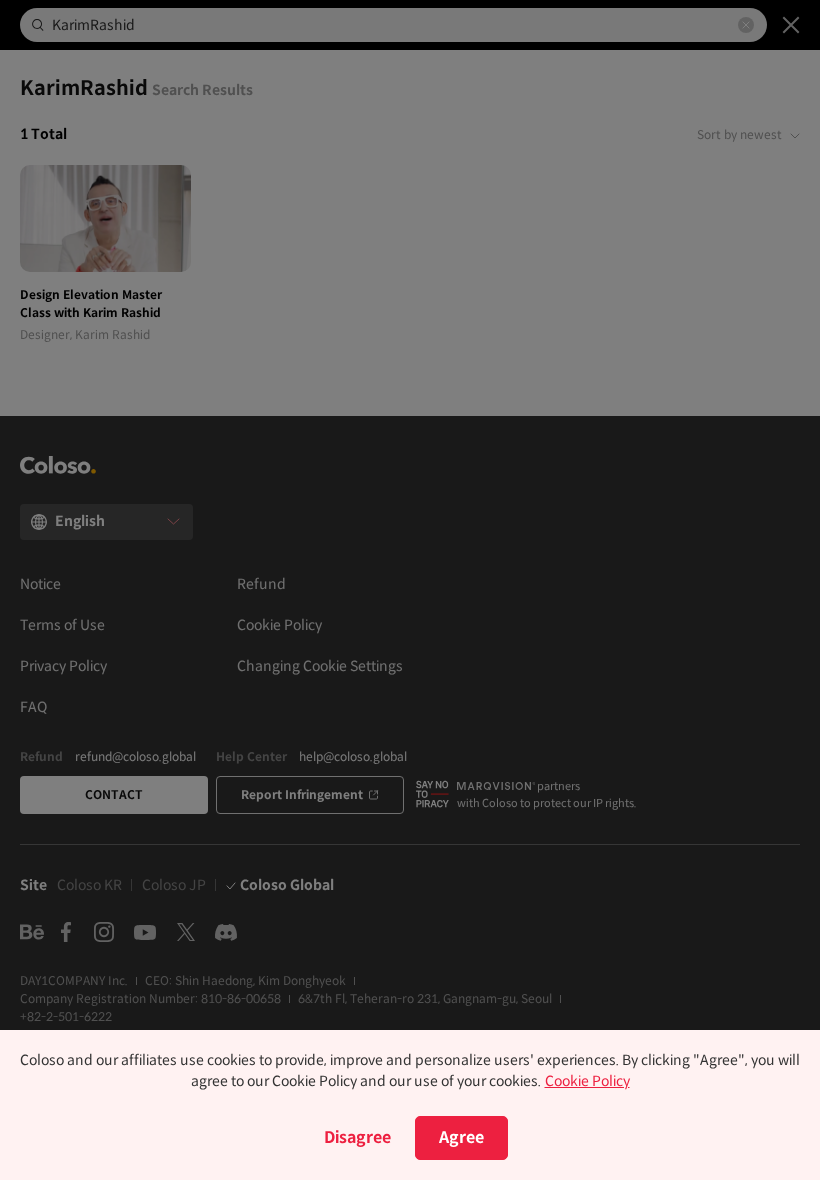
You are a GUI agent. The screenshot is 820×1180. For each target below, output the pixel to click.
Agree (461, 1137)
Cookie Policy (587, 1081)
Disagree (357, 1137)
